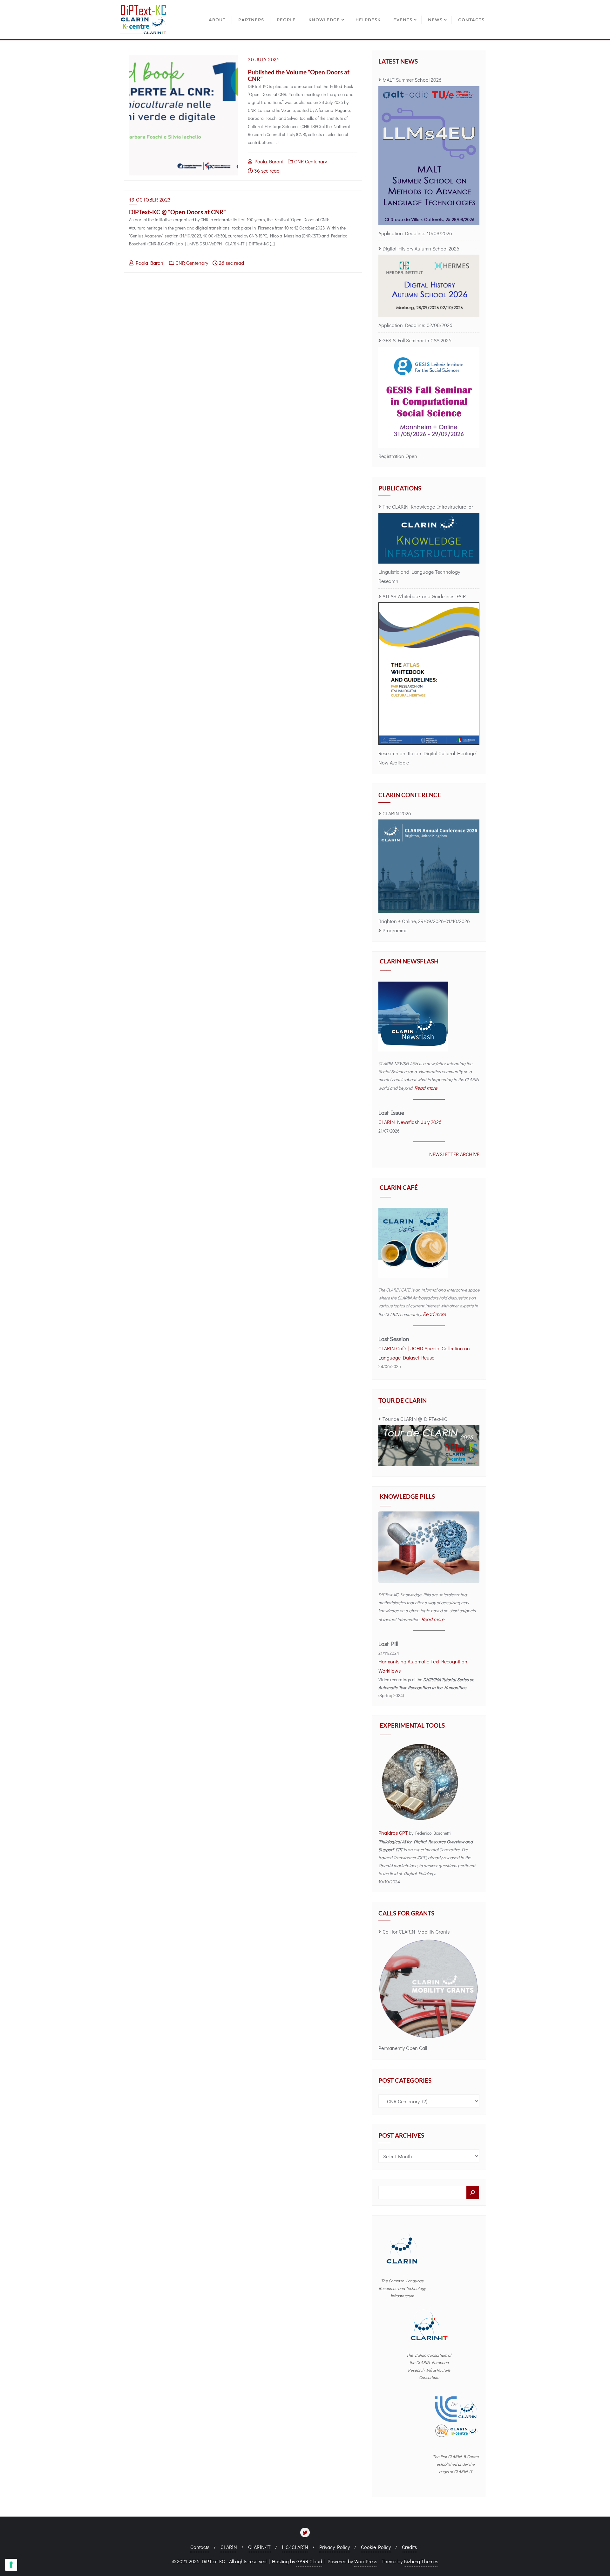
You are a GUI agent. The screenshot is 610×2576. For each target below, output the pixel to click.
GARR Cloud (309, 2561)
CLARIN (229, 2547)
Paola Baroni (268, 161)
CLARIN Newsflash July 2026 (410, 1122)
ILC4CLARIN (295, 2547)
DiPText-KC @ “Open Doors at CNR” (177, 212)
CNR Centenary (310, 161)
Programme (395, 930)
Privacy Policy (335, 2547)
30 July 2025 (264, 59)
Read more (426, 1088)
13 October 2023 (150, 199)
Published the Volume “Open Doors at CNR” (299, 75)
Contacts (200, 2547)
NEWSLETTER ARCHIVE (454, 1154)
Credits (409, 2547)
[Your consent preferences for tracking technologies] (11, 2565)
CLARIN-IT (259, 2547)
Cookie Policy (376, 2547)
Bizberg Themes (421, 2561)
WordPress (366, 2561)
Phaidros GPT (393, 1833)
